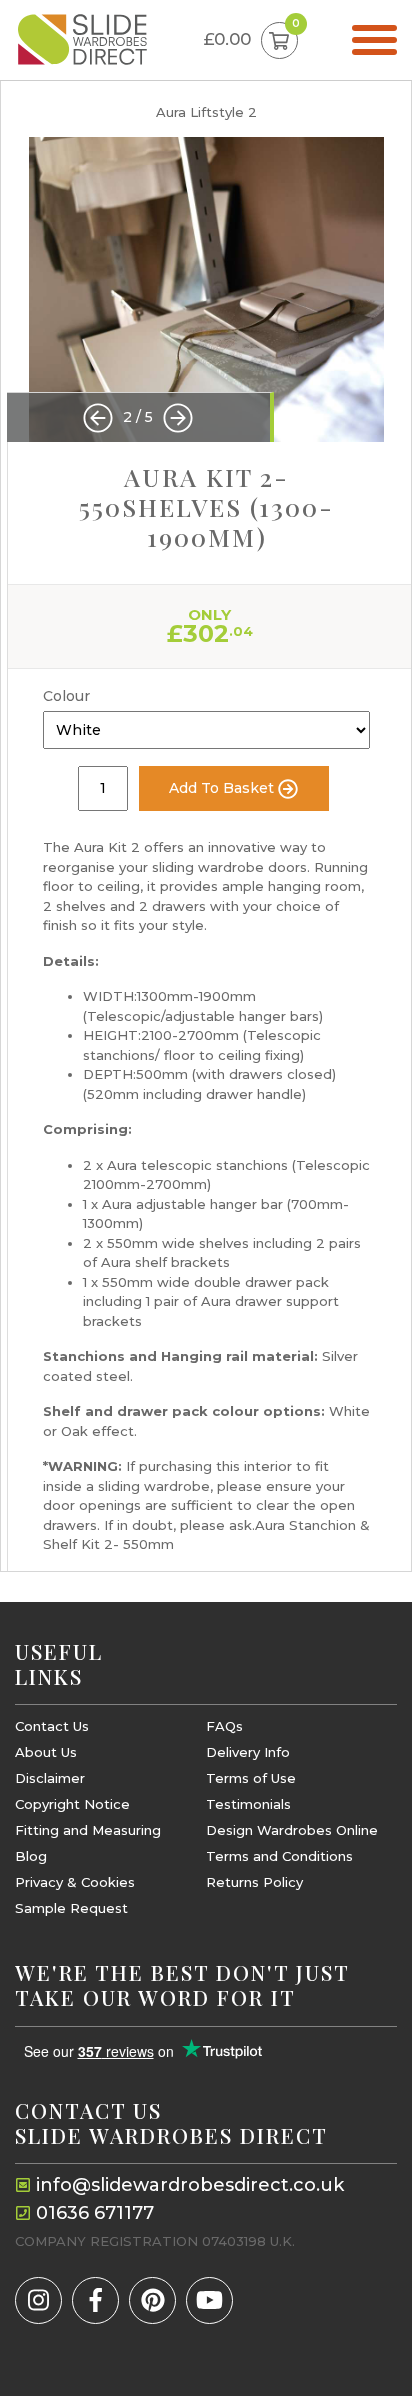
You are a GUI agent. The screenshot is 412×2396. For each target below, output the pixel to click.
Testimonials (248, 1804)
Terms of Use (251, 1778)
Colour (66, 696)
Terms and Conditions (279, 1856)
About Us (46, 1752)
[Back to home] (82, 40)
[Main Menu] (374, 40)
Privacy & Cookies (75, 1882)
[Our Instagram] (38, 2300)
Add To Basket (223, 788)
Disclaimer (50, 1778)
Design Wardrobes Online (292, 1830)
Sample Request (71, 1908)
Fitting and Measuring (88, 1830)
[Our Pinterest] (152, 2300)
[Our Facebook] (95, 2300)
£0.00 (251, 36)
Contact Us (52, 1726)
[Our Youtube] (209, 2300)
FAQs (224, 1726)
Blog (31, 1856)
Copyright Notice (72, 1804)
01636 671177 (95, 2213)
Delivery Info (248, 1752)
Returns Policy (254, 1882)
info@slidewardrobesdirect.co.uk (190, 2185)
